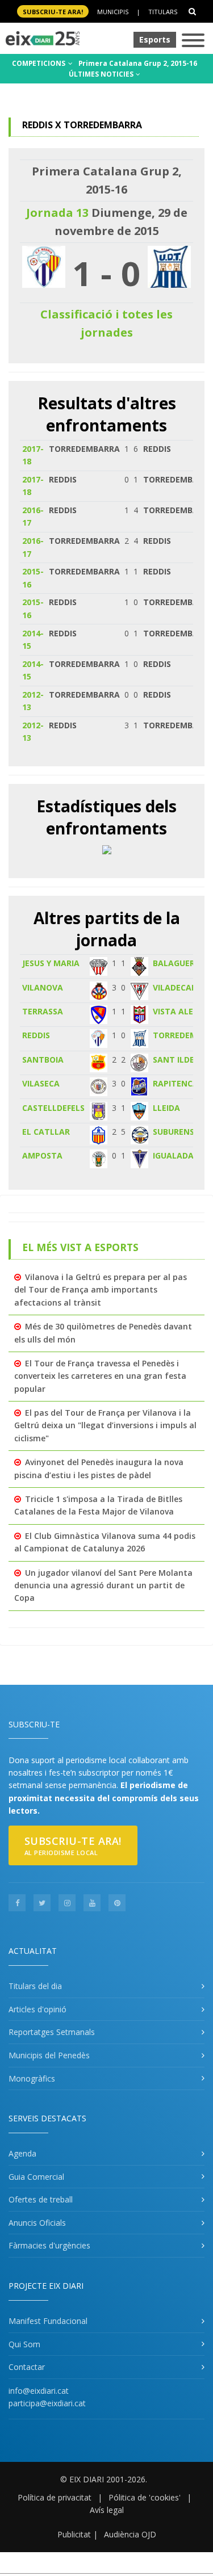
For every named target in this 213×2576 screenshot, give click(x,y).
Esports (155, 39)
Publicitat (74, 2534)
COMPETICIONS (39, 63)
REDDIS (36, 1035)
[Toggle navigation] (193, 41)
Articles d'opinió (37, 2009)
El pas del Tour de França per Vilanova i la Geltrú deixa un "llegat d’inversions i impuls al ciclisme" (105, 1425)
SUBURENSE (176, 1132)
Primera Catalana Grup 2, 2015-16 (138, 63)
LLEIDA (166, 1108)
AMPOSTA (42, 1155)
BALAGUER (174, 963)
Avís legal (107, 2510)
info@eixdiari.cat (39, 2391)
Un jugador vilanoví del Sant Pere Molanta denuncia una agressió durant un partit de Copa (103, 1585)
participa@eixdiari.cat (47, 2403)
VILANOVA (43, 987)
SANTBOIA (43, 1060)
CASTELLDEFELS (53, 1108)
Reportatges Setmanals (52, 2032)
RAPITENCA (176, 1083)
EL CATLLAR (46, 1132)
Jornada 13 (57, 213)
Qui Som (24, 2344)
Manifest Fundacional (48, 2321)
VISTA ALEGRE (181, 1011)
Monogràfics (32, 2078)
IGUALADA (173, 1155)
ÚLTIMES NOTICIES (102, 74)
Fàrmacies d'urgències (49, 2245)
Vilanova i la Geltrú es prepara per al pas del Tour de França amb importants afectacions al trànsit (101, 1290)
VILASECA (41, 1083)
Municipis (113, 12)
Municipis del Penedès (49, 2055)
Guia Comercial (36, 2177)
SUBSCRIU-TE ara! (53, 12)
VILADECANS (177, 987)
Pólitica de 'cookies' (145, 2497)
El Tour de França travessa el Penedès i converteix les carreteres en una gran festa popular (100, 1376)
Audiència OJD (130, 2534)
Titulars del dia (35, 1986)
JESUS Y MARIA (51, 963)
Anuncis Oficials (37, 2223)
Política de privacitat (55, 2497)
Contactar (27, 2367)
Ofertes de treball (41, 2199)
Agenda (22, 2153)
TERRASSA (43, 1011)
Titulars (163, 12)
